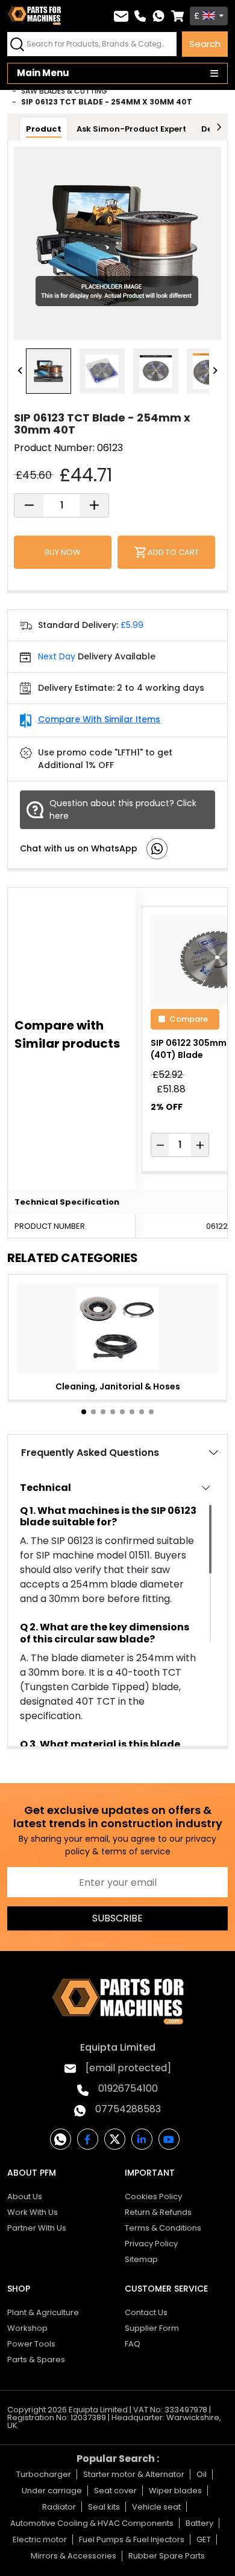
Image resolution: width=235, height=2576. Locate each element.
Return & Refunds (158, 2212)
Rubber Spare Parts (167, 2556)
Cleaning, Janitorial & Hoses (118, 1386)
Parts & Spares (36, 2360)
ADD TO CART (173, 552)
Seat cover (115, 2491)
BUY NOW (63, 552)
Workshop (27, 2328)
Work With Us (33, 2212)
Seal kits (104, 2507)
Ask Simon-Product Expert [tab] (131, 129)
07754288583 (128, 2109)
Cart (177, 16)
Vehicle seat (156, 2507)
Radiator (59, 2507)
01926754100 (128, 2088)
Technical (45, 1488)
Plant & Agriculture (43, 2312)
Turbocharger (44, 2474)
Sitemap (141, 2259)
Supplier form (152, 2328)
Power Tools (31, 2344)
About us (25, 2196)
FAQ (133, 2344)
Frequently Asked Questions (90, 1453)
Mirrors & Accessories (74, 2556)
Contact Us (146, 2312)
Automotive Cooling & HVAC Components (92, 2523)
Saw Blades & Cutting (64, 91)
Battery (199, 2523)
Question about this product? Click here (123, 809)
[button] (84, 1412)
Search (205, 44)
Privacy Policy (151, 2244)
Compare (189, 1018)
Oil (202, 2474)
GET (204, 2539)
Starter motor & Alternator (134, 2474)
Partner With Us (37, 2228)
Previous (20, 371)
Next (215, 371)
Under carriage (52, 2491)
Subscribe (117, 1918)
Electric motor (40, 2539)
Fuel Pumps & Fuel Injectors (132, 2539)
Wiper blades (175, 2491)
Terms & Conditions (163, 2228)
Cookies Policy (153, 2196)
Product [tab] (44, 129)
